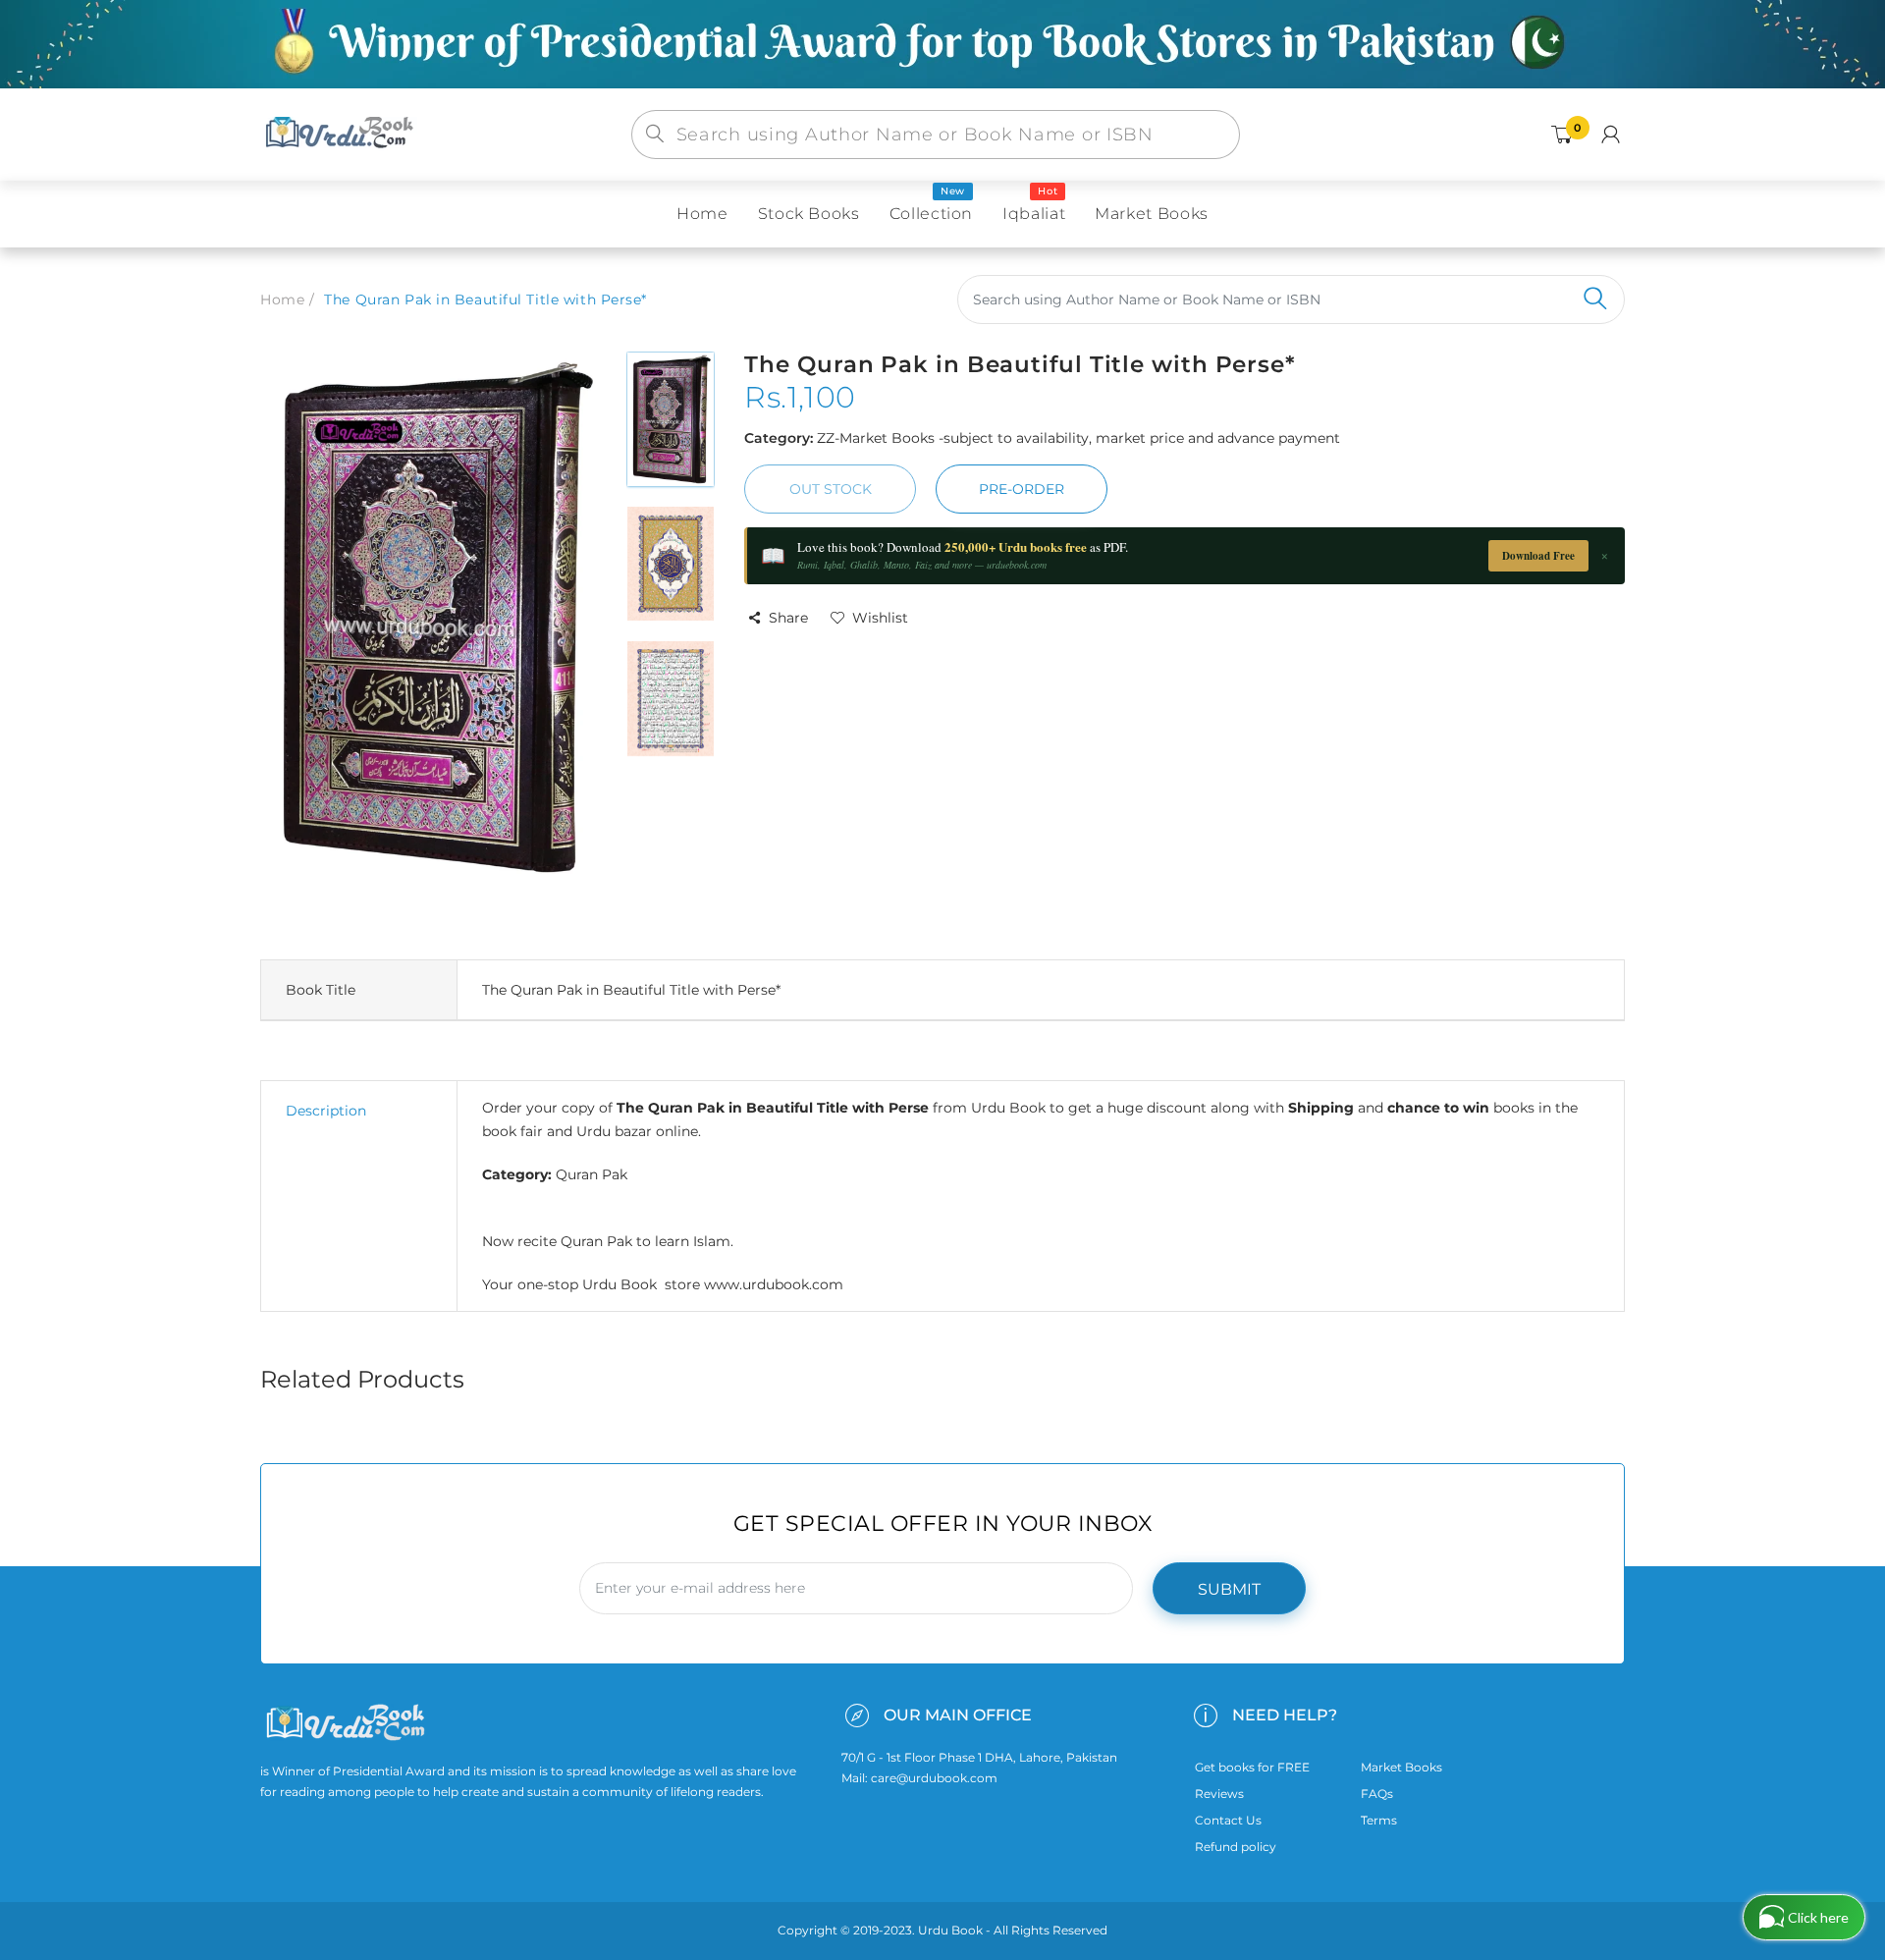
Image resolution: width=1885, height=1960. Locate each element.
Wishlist (880, 618)
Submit (1229, 1589)
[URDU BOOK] (342, 134)
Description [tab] (326, 1111)
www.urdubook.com (774, 1284)
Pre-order (1022, 489)
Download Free (1538, 556)
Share (788, 618)
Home (282, 299)
